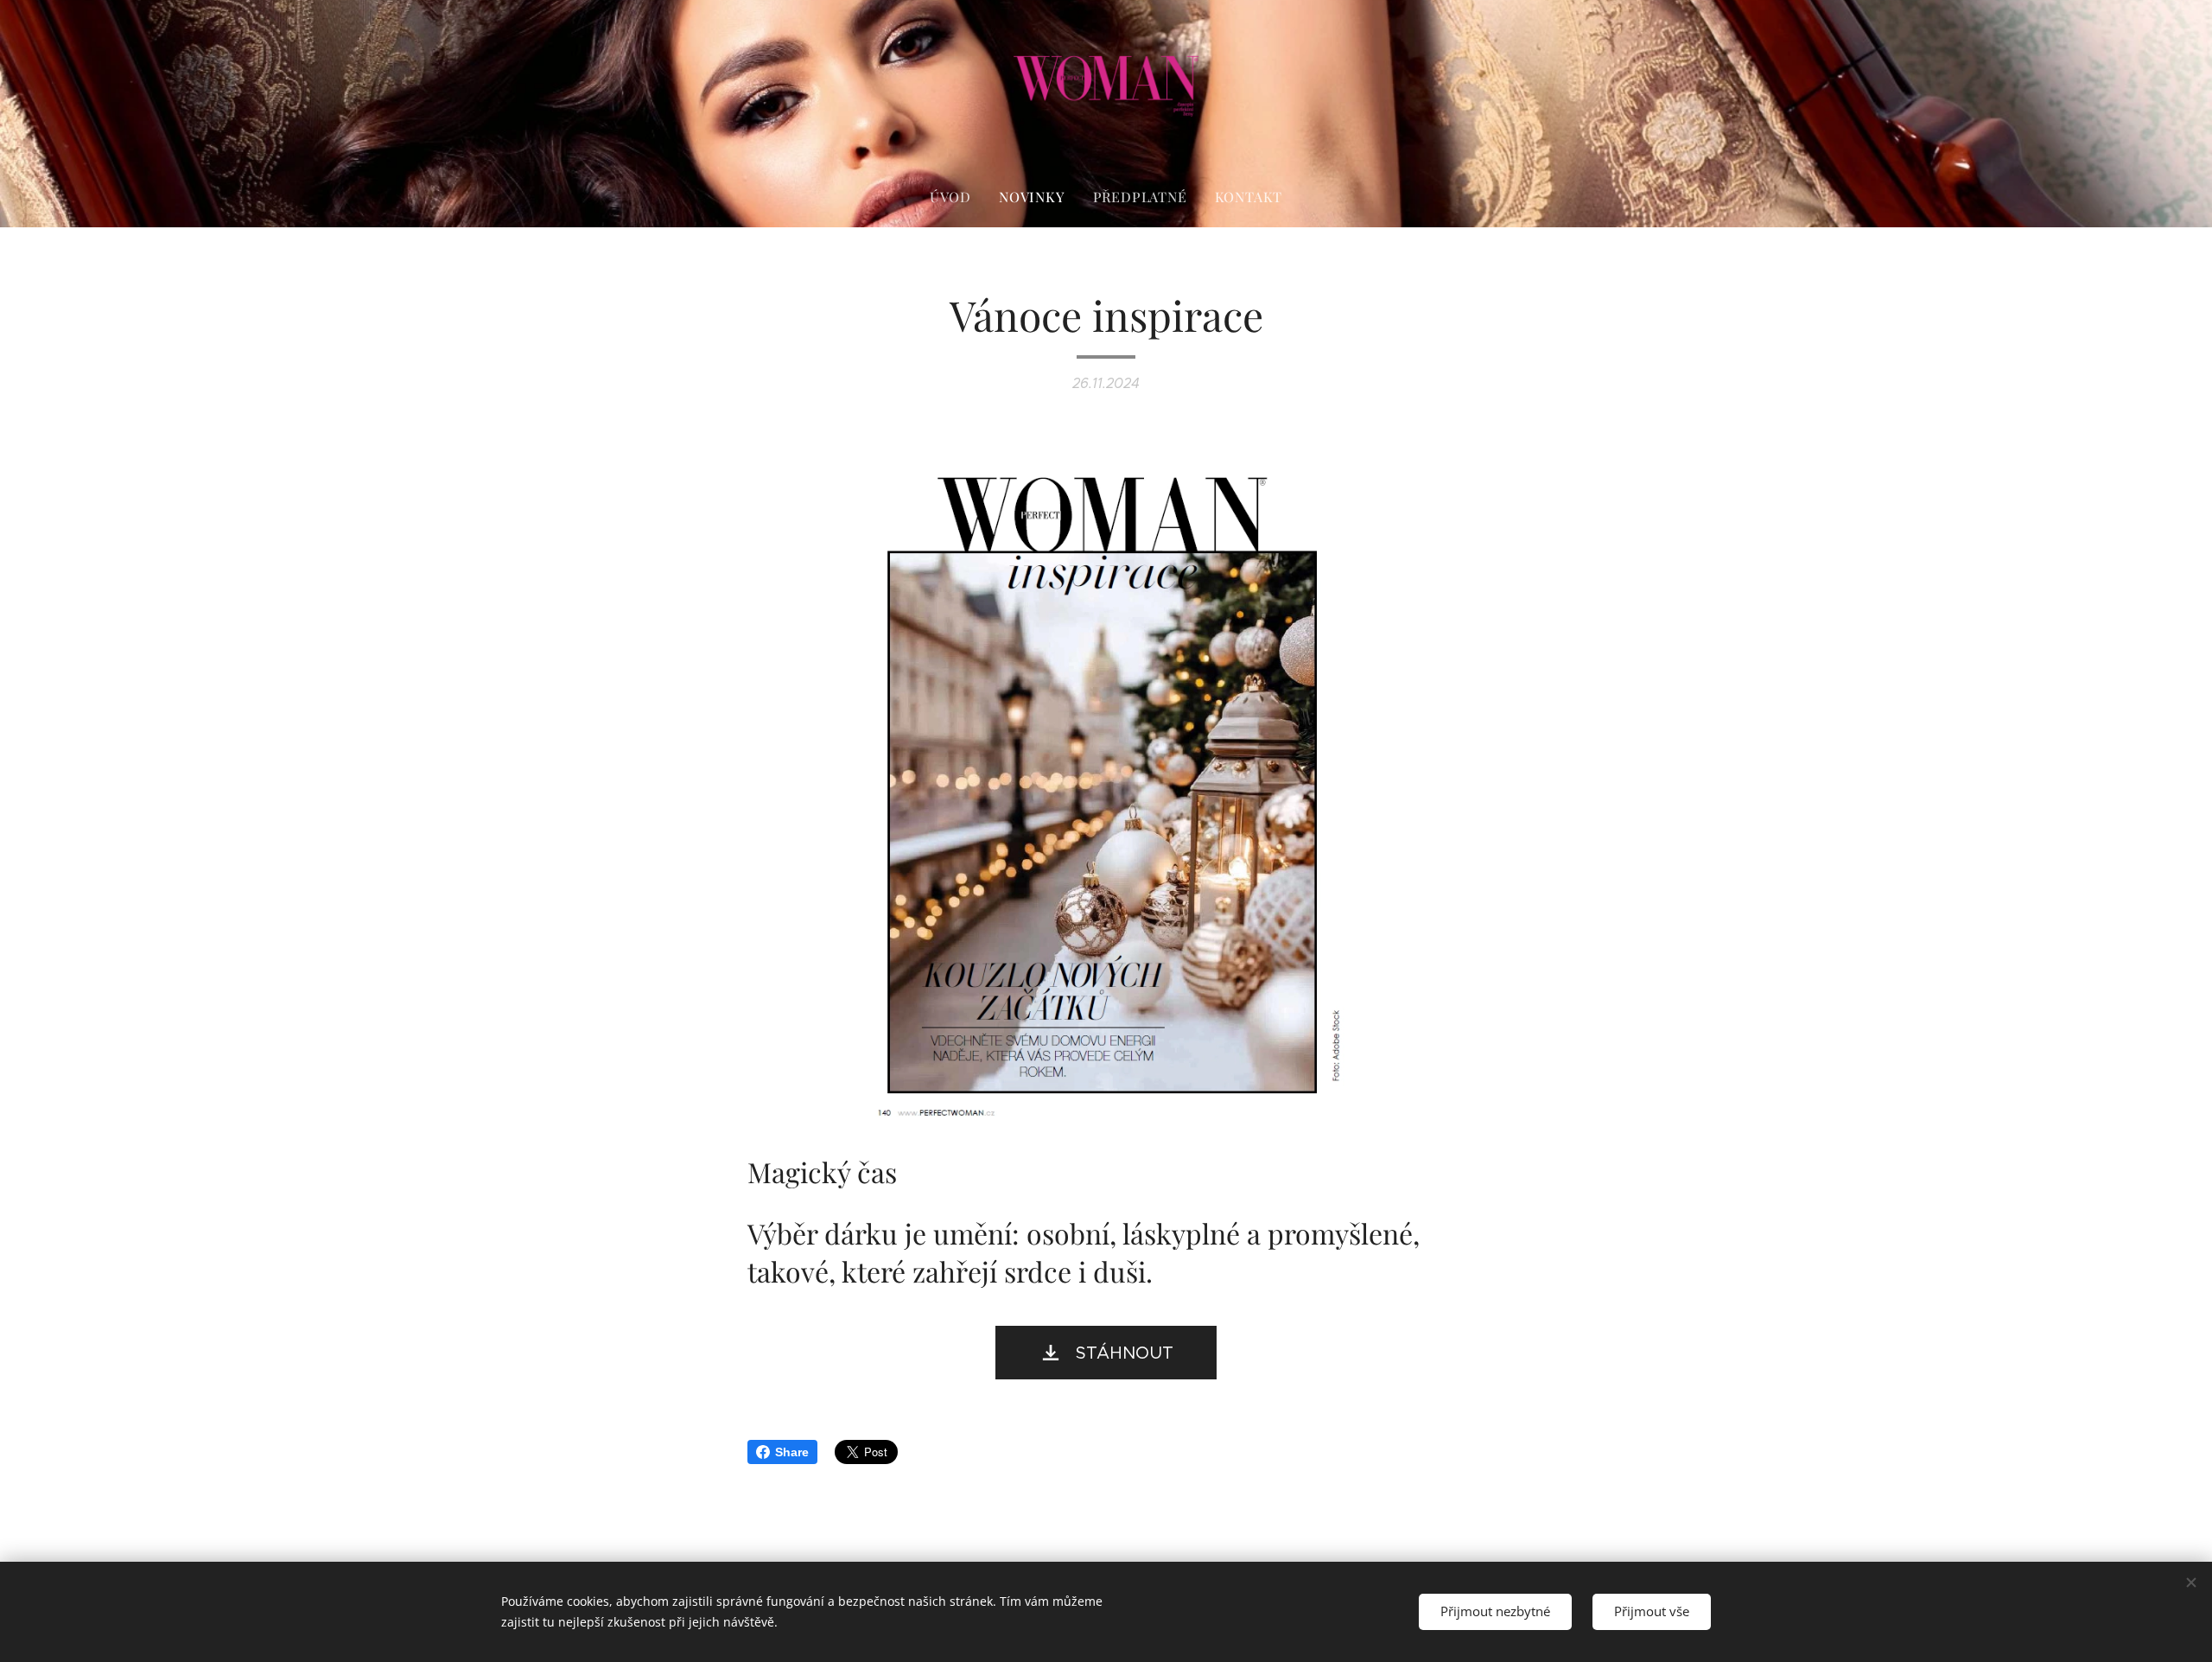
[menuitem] (957, 197)
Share (792, 1452)
